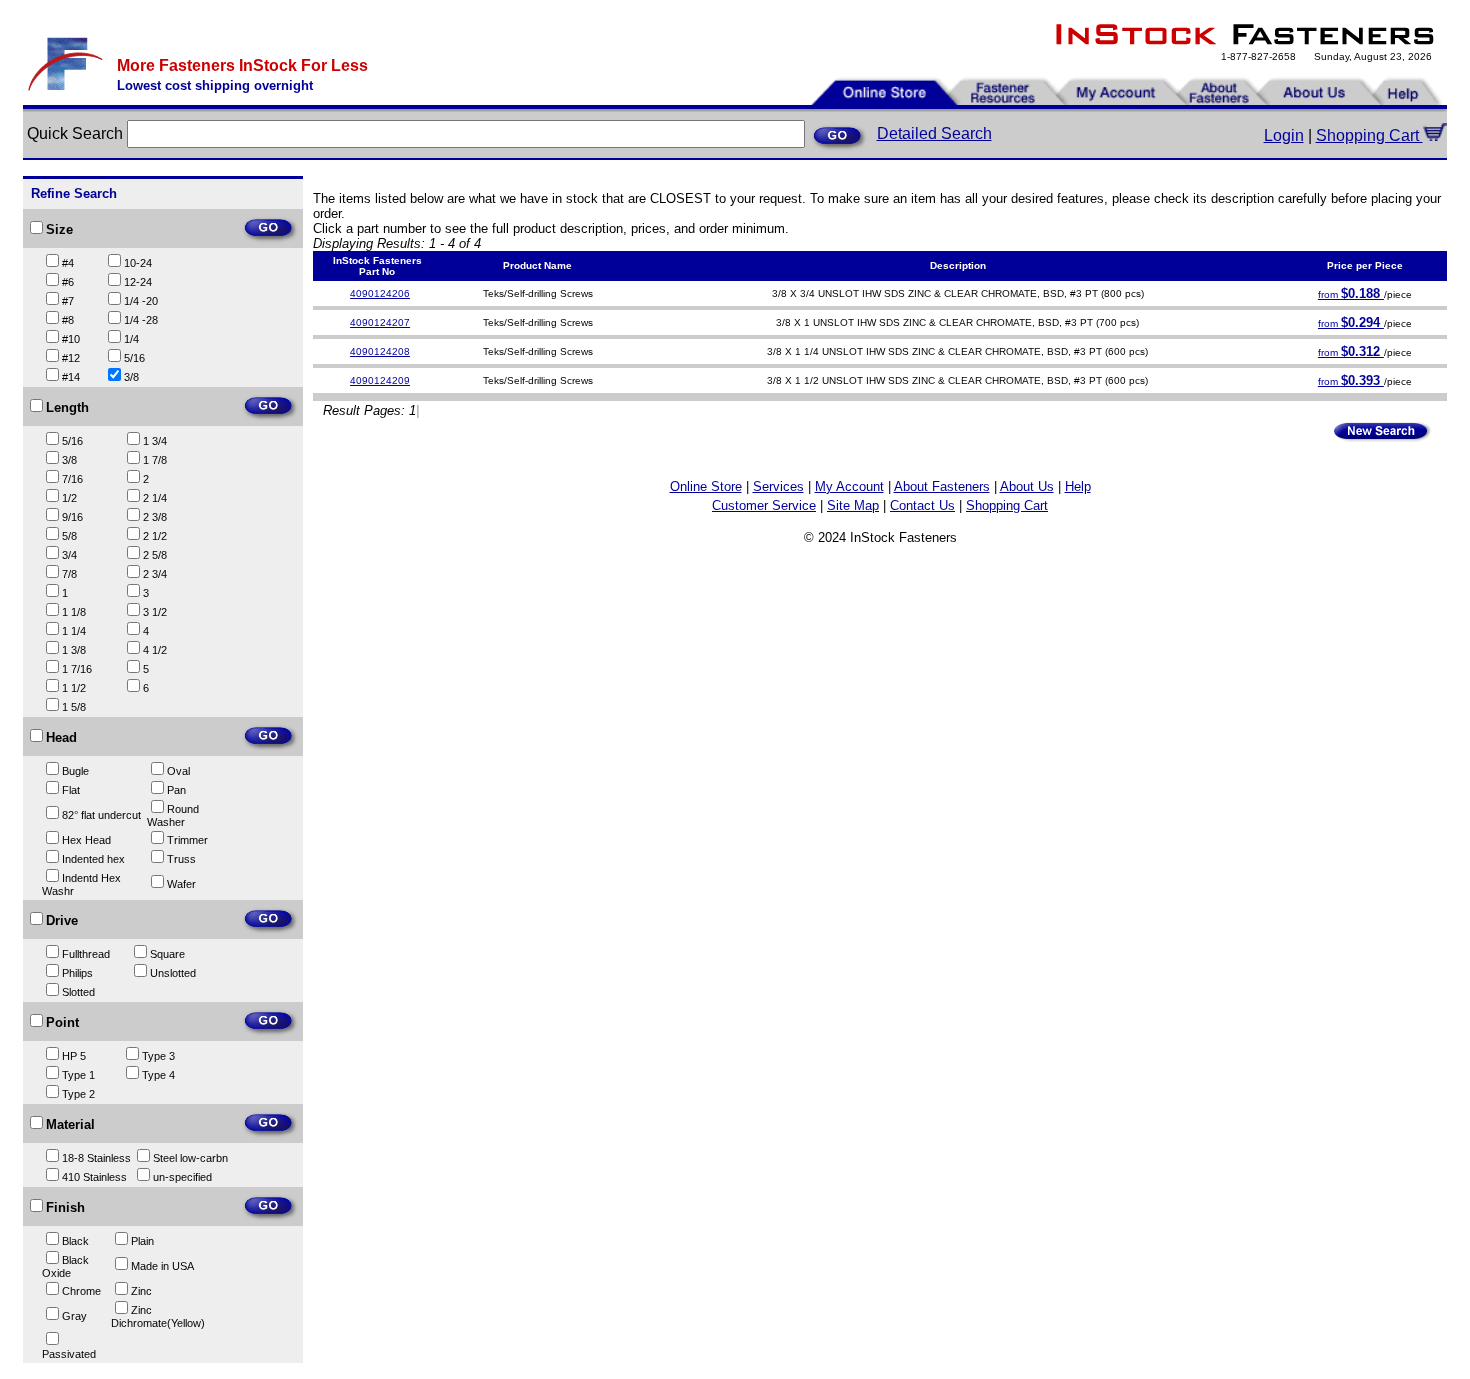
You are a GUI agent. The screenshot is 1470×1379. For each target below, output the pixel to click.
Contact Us (922, 505)
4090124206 (380, 293)
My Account (849, 486)
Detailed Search (934, 133)
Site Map (853, 505)
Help (1078, 486)
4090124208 (380, 351)
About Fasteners (942, 486)
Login (1284, 135)
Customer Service (764, 505)
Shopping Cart (1369, 135)
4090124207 (380, 322)
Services (778, 486)
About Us (1027, 486)
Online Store (706, 486)
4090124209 (380, 380)
